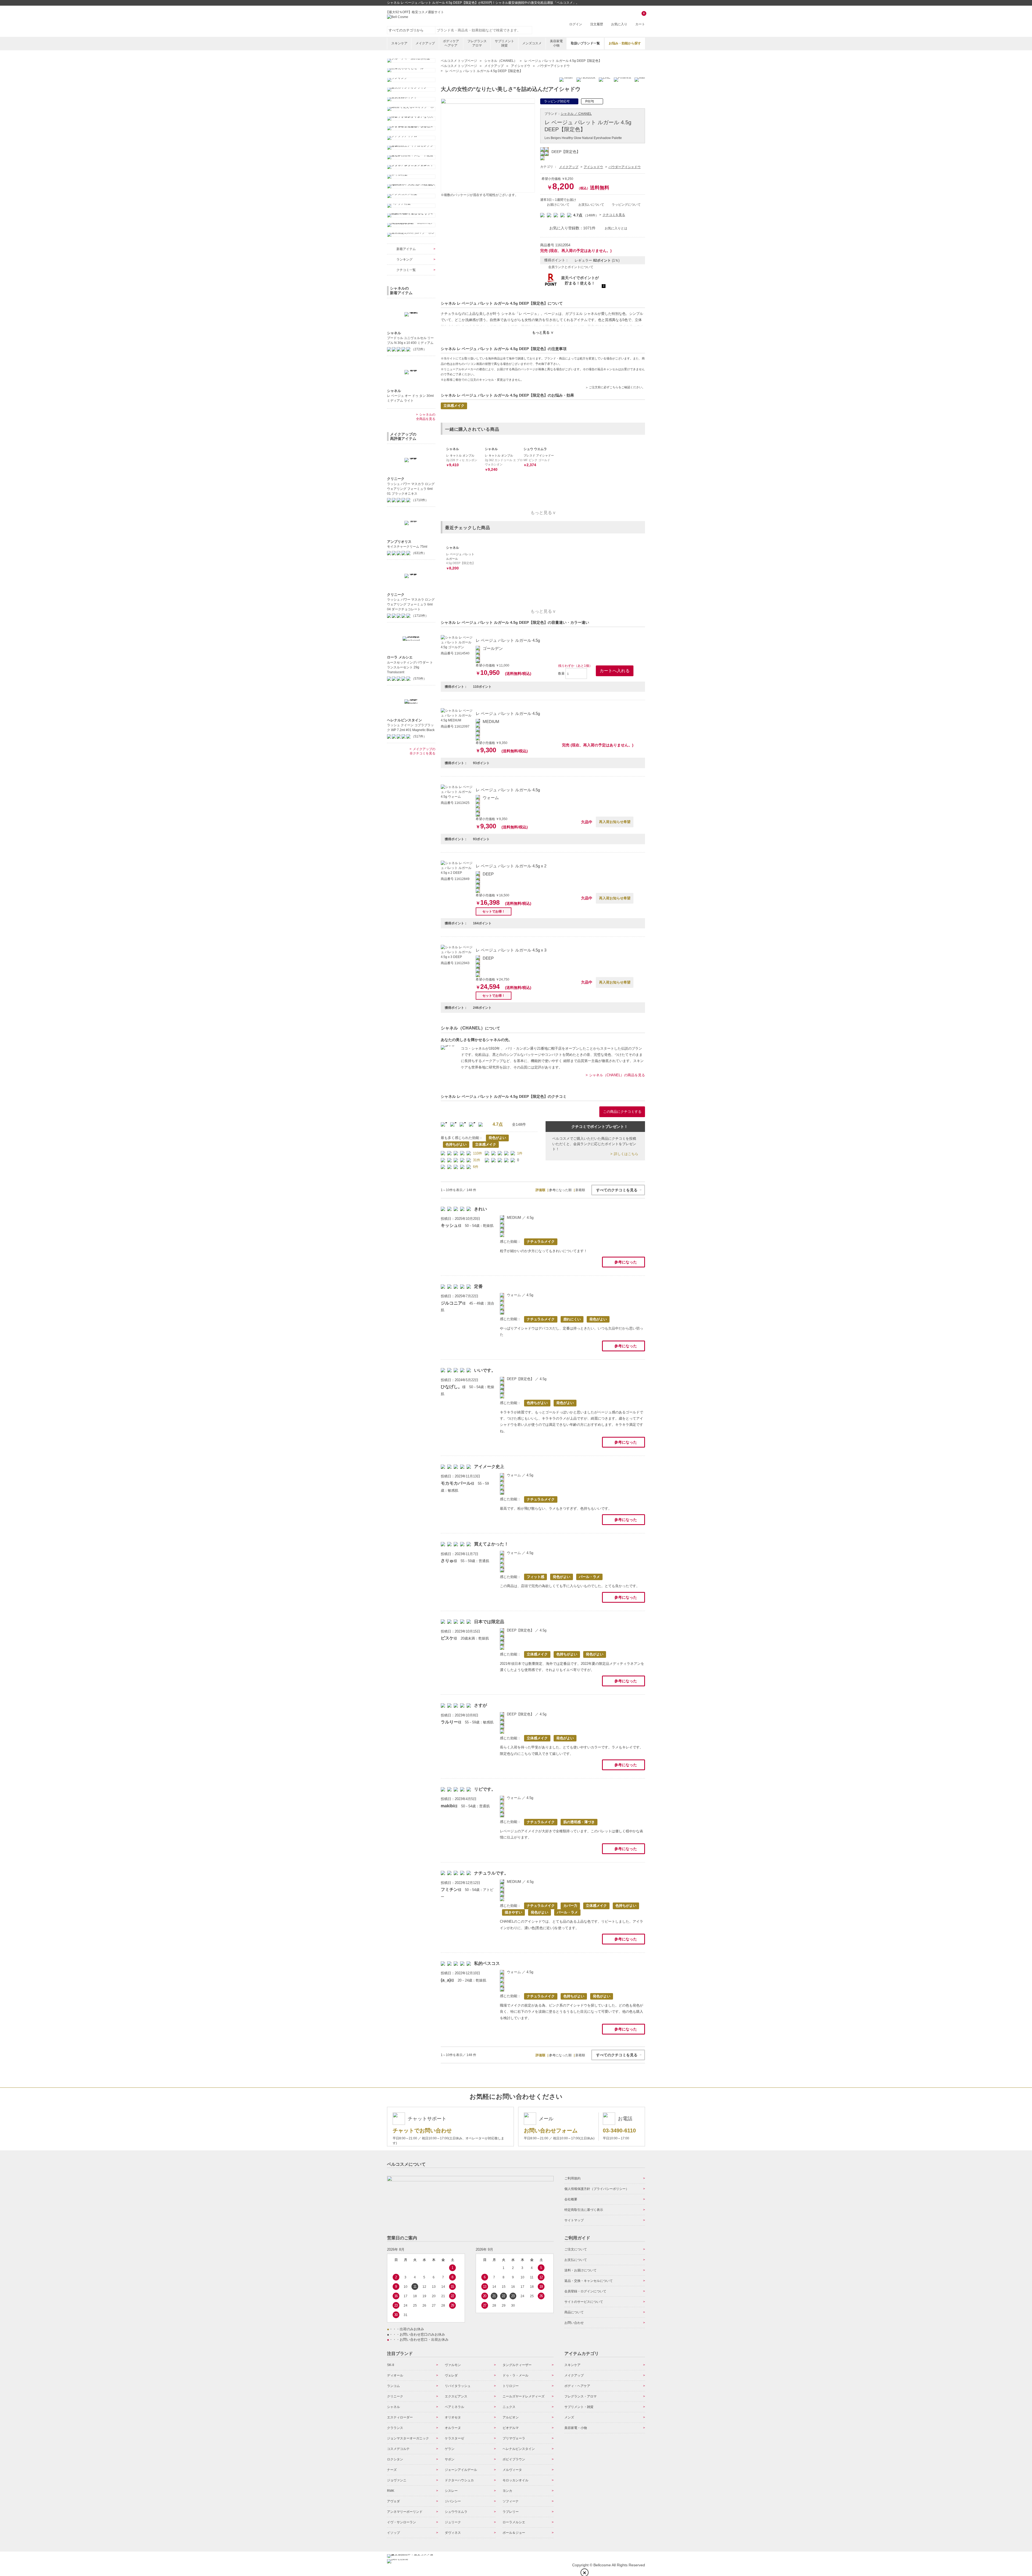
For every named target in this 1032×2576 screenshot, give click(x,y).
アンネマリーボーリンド (405, 2512)
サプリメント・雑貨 (579, 2407)
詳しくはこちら (626, 1154)
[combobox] (484, 30)
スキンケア (399, 43)
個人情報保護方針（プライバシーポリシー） (597, 2189)
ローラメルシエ (514, 2522)
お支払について (576, 2260)
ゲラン (450, 2449)
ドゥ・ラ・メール (515, 2375)
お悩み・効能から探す (625, 43)
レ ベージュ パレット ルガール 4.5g (508, 640)
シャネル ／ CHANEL (576, 114)
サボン (450, 2459)
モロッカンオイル (515, 2480)
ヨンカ (507, 2491)
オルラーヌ (453, 2428)
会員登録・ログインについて (585, 2291)
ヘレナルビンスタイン (519, 2449)
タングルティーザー (517, 2365)
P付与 (590, 101)
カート (640, 19)
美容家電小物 (556, 43)
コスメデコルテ (398, 2449)
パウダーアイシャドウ (625, 167)
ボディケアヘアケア (451, 43)
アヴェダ (393, 2501)
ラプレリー (511, 2512)
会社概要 (571, 2199)
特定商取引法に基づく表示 (584, 2210)
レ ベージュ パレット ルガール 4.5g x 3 (511, 950)
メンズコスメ (532, 43)
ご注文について (576, 2249)
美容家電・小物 (576, 2428)
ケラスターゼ (454, 2438)
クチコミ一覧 (406, 270)
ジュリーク (453, 2522)
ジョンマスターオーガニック (408, 2438)
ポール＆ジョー (514, 2533)
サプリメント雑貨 (504, 43)
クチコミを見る (614, 215)
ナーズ (392, 2470)
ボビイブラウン (514, 2459)
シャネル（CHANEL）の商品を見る (617, 1075)
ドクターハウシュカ (459, 2480)
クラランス (395, 2428)
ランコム (393, 2386)
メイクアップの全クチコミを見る (422, 751)
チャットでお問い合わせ (422, 2130)
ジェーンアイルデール (461, 2470)
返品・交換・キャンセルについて (589, 2281)
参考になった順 (560, 1190)
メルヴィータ (512, 2470)
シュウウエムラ (456, 2512)
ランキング (404, 259)
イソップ (393, 2533)
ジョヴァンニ (397, 2480)
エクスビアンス (456, 2396)
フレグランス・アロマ (580, 2396)
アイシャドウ (593, 167)
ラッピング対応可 (557, 101)
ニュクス (509, 2407)
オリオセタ (453, 2417)
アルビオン (511, 2417)
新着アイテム (406, 249)
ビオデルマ (511, 2428)
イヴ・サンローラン (402, 2522)
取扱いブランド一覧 (585, 43)
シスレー (451, 2491)
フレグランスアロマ (477, 43)
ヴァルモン (453, 2365)
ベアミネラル (454, 2407)
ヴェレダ (451, 2375)
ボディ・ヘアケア (577, 2386)
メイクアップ (425, 43)
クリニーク (395, 2396)
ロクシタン (395, 2459)
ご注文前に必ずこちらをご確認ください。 (617, 387)
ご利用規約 (572, 2178)
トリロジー (511, 2386)
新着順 (580, 1190)
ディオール (395, 2375)
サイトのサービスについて (584, 2302)
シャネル (393, 2407)
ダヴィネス (453, 2533)
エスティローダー (400, 2417)
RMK (391, 2491)
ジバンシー (453, 2501)
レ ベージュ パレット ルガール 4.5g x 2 (511, 866)
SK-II (390, 2365)
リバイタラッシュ (458, 2386)
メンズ (569, 2417)
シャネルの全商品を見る (426, 417)
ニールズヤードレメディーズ (524, 2396)
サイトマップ (574, 2220)
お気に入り (619, 24)
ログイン (576, 24)
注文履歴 (597, 24)
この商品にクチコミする (622, 1112)
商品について (574, 2312)
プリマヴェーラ (514, 2438)
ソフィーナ (511, 2501)
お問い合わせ (574, 2323)
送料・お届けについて (580, 2270)
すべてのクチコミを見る (617, 1190)
